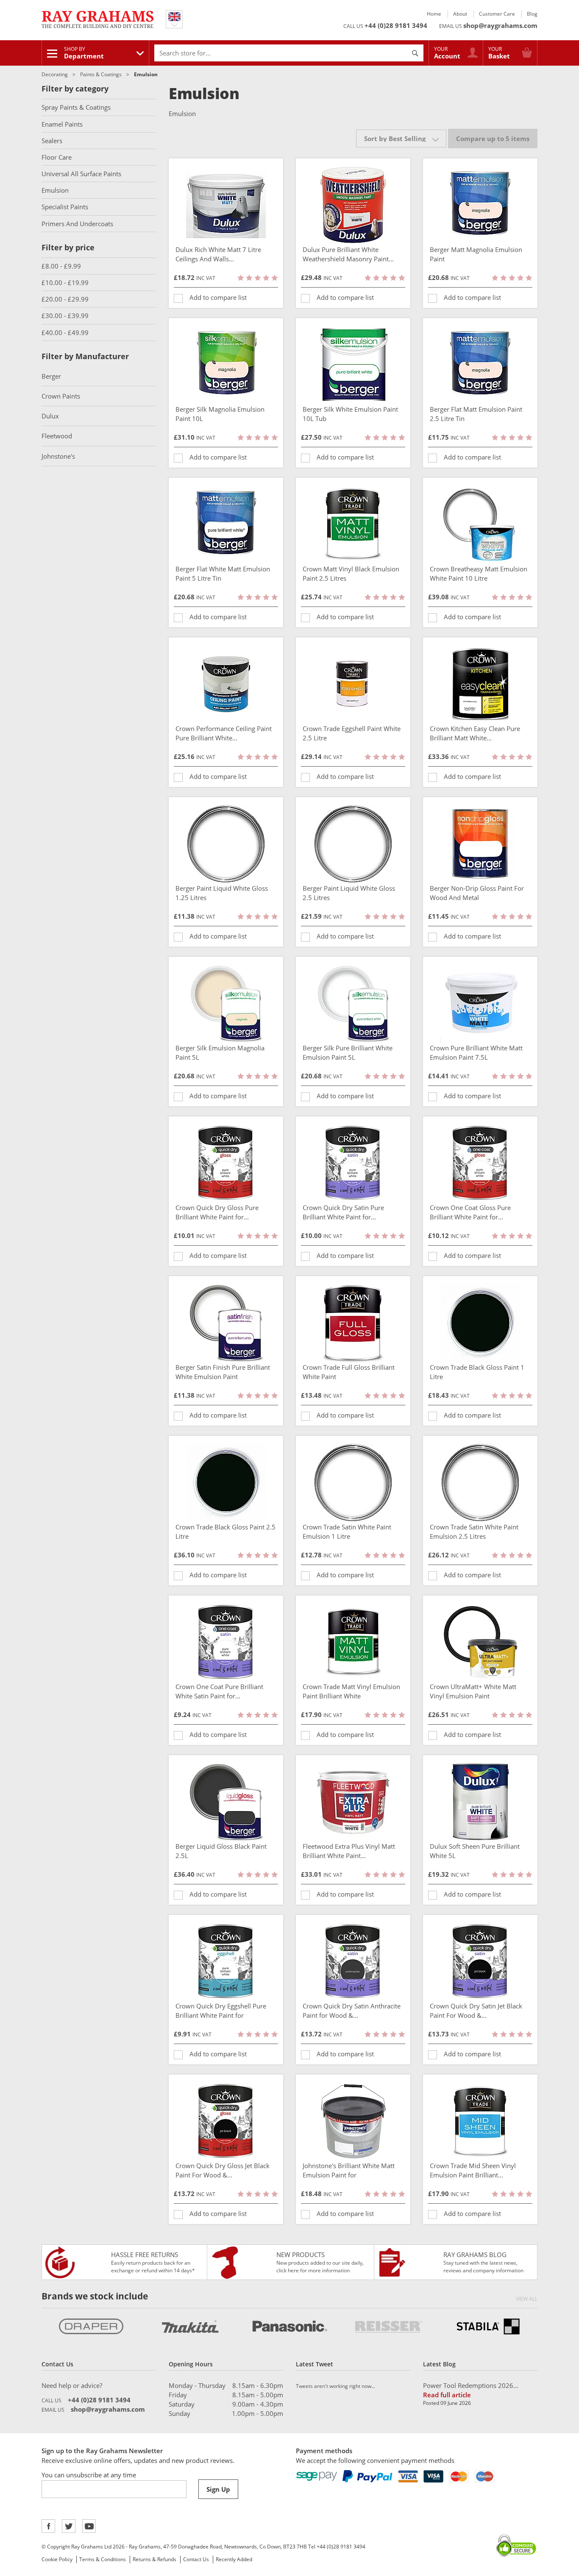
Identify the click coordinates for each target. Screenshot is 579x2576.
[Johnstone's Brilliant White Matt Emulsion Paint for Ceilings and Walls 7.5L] (353, 2121)
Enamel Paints (62, 124)
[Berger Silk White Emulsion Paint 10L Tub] (353, 365)
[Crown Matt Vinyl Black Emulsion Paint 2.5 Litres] (353, 524)
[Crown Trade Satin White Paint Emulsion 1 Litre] (353, 1482)
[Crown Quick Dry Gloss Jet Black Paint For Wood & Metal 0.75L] (226, 2121)
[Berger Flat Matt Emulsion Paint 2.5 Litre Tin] (480, 365)
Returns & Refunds (154, 2559)
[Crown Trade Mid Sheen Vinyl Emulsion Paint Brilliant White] (480, 2121)
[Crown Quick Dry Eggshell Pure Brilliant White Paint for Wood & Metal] (226, 1961)
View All (527, 2299)
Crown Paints (61, 396)
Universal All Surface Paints (81, 174)
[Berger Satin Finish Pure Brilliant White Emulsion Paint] (226, 1323)
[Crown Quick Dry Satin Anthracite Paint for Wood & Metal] (353, 1961)
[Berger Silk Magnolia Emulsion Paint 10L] (226, 365)
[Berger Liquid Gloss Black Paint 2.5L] (226, 1802)
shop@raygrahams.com (500, 25)
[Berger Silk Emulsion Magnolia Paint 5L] (226, 1003)
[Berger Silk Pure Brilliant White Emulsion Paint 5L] (353, 1003)
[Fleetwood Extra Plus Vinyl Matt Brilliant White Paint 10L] (353, 1802)
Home (434, 14)
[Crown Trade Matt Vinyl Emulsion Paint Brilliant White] (353, 1642)
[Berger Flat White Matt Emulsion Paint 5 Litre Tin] (226, 524)
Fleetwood (57, 436)
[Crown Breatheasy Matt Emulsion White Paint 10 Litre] (480, 524)
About (460, 14)
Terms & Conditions (103, 2559)
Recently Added (234, 2559)
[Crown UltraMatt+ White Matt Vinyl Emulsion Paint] (480, 1642)
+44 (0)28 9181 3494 (396, 25)
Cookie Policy (57, 2559)
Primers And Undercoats (77, 224)
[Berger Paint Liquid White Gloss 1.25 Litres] (226, 844)
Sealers (52, 141)
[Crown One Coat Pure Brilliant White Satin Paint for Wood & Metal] (226, 1642)
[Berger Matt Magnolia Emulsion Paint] (480, 205)
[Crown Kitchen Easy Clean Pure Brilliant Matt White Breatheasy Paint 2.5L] (480, 684)
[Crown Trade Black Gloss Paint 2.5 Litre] (226, 1482)
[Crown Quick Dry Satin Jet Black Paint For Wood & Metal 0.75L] (480, 1961)
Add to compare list (218, 297)
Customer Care (497, 14)
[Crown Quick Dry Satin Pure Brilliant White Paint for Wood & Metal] (353, 1163)
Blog (532, 14)
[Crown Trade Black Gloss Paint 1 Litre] (480, 1323)
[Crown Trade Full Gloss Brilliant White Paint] (353, 1323)
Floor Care (57, 157)
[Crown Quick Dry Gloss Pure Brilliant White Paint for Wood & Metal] (226, 1163)
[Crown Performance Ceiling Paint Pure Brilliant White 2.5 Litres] (226, 684)
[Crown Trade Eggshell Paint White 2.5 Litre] (353, 684)
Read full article (447, 2395)
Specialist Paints (65, 207)
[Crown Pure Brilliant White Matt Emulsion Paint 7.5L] (480, 1003)
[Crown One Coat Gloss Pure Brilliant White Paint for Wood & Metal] (480, 1163)
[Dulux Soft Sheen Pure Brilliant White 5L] (480, 1802)
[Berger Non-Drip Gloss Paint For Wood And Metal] (480, 844)
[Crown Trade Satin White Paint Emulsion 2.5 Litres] (480, 1482)
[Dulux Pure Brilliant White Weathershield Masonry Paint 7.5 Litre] (353, 205)
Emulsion (55, 190)
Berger (51, 376)
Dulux (50, 416)
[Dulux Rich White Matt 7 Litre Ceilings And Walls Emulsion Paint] (226, 205)
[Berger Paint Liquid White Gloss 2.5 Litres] (353, 844)
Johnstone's (58, 456)
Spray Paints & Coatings (76, 107)
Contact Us (196, 2559)
